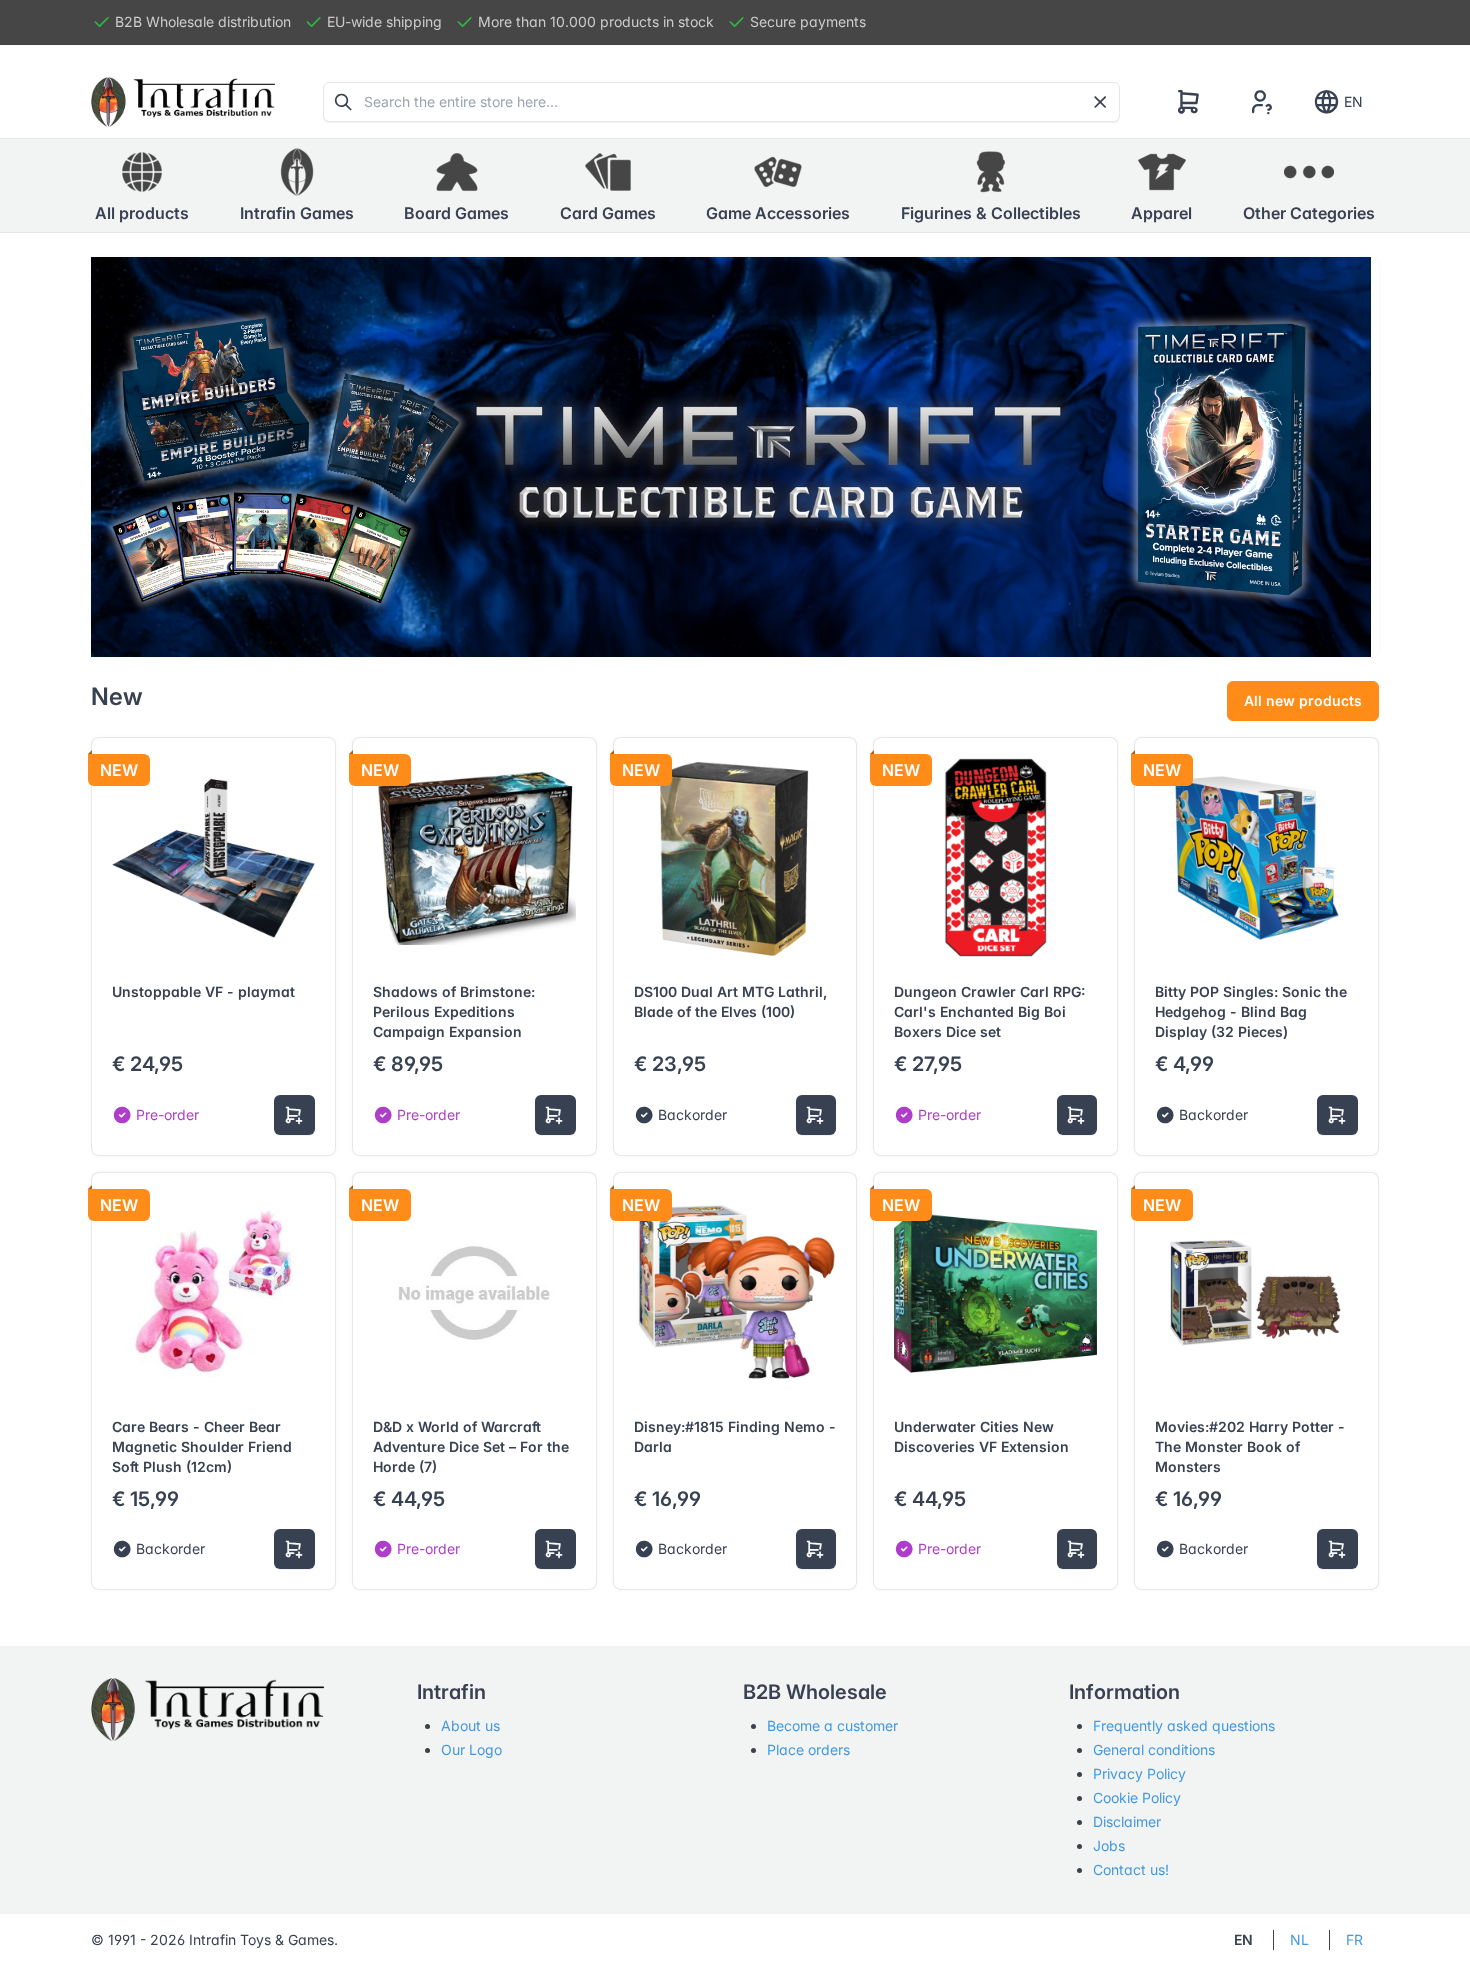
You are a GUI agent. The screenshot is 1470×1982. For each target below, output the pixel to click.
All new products (1303, 700)
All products (142, 213)
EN (1353, 101)
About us (470, 1725)
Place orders (808, 1749)
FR (1354, 1939)
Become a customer (832, 1725)
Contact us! (1131, 1869)
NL (1299, 1939)
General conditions (1154, 1749)
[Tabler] (183, 102)
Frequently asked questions (1184, 1725)
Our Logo (471, 1749)
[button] (297, 186)
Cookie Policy (1137, 1797)
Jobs (1109, 1845)
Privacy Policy (1139, 1773)
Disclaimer (1127, 1821)
